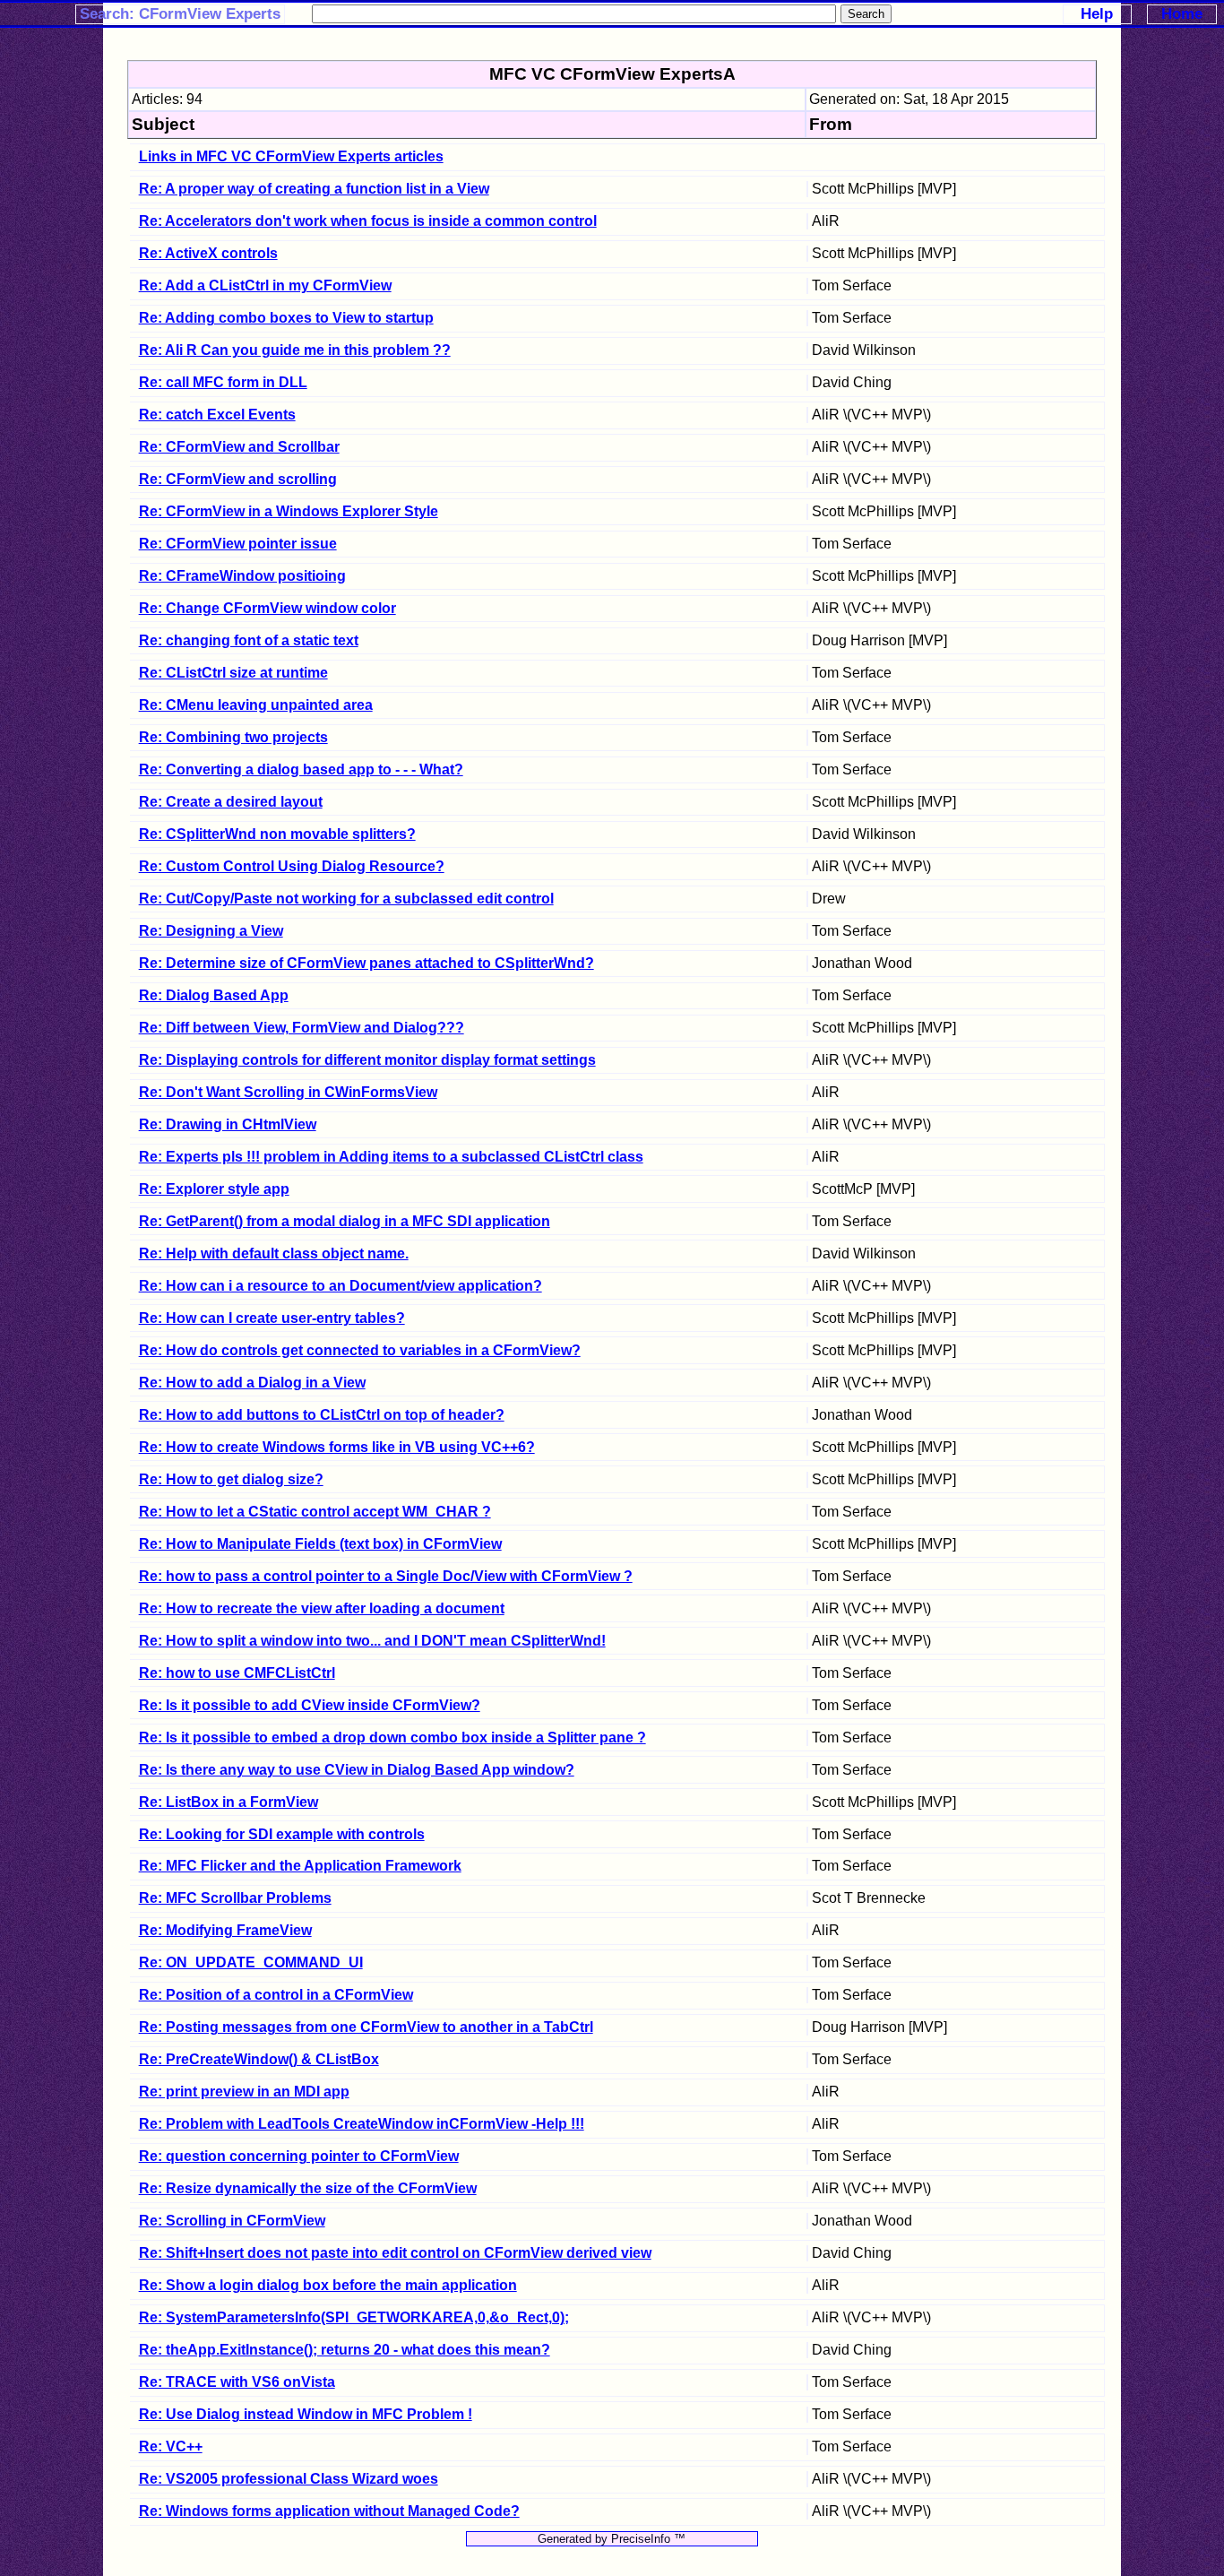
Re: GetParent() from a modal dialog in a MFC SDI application (345, 1221)
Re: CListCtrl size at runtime (233, 673)
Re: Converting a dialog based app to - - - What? (301, 769)
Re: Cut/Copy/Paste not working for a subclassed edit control (346, 899)
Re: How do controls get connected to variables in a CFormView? (360, 1350)
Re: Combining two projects (233, 737)
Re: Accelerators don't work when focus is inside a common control (368, 221)
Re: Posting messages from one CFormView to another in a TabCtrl (366, 2027)
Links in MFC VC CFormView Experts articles (291, 156)
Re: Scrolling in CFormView (232, 2221)
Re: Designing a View (211, 931)
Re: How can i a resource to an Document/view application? (340, 1286)
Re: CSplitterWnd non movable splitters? (277, 834)
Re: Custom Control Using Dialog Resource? (292, 866)
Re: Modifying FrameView (225, 1930)
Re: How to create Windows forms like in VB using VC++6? (337, 1447)
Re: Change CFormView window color (267, 608)
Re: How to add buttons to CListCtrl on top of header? (322, 1415)
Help (1097, 14)
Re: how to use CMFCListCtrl (237, 1673)
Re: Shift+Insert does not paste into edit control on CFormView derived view (395, 2253)
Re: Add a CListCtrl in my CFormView (265, 285)
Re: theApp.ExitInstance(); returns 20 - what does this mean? (345, 2350)
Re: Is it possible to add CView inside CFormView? (310, 1705)
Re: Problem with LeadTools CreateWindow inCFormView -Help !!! (362, 2124)
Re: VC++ (171, 2446)
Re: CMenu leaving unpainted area (256, 705)
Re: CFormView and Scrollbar (239, 447)
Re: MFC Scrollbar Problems (235, 1898)
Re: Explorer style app (214, 1189)
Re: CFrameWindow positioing (242, 576)
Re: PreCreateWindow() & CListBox (259, 2059)
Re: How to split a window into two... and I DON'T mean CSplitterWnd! (372, 1641)
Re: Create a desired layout (231, 802)
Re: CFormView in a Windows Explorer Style (289, 511)
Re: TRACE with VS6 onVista (237, 2382)
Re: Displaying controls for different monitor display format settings (367, 1060)
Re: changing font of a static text (249, 640)
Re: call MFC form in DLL (223, 382)
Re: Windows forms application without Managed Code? (329, 2511)
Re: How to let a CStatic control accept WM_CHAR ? (315, 1512)
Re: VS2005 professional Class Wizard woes (289, 2479)
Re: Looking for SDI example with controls (282, 1834)
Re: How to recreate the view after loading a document (322, 1608)
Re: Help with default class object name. (274, 1253)
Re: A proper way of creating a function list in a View (314, 189)
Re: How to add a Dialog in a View (252, 1383)
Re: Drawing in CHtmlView (228, 1124)
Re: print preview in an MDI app (244, 2092)
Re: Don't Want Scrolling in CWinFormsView (288, 1092)
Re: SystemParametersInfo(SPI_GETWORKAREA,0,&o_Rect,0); (354, 2317)
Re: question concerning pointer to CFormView (299, 2156)
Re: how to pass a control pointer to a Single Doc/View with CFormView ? (386, 1576)
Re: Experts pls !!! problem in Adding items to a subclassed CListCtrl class (391, 1157)
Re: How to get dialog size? (231, 1479)
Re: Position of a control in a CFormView (276, 1995)
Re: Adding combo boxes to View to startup (286, 318)
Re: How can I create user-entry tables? (272, 1318)
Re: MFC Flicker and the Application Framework (300, 1866)
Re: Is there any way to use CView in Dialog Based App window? (357, 1770)
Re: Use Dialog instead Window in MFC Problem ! (306, 2414)
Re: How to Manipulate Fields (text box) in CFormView (320, 1544)
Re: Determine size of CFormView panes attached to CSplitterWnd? (366, 963)
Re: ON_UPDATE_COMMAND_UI (251, 1962)
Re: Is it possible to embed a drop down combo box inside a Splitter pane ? (392, 1738)
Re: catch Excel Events (217, 415)
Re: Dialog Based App (214, 995)
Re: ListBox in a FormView (228, 1802)
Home (1182, 14)
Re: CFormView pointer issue (238, 544)
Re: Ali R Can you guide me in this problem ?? (295, 350)
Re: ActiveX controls (208, 253)
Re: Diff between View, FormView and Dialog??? (302, 1028)
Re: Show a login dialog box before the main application (328, 2285)
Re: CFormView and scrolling (238, 479)
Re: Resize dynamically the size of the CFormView (308, 2188)
